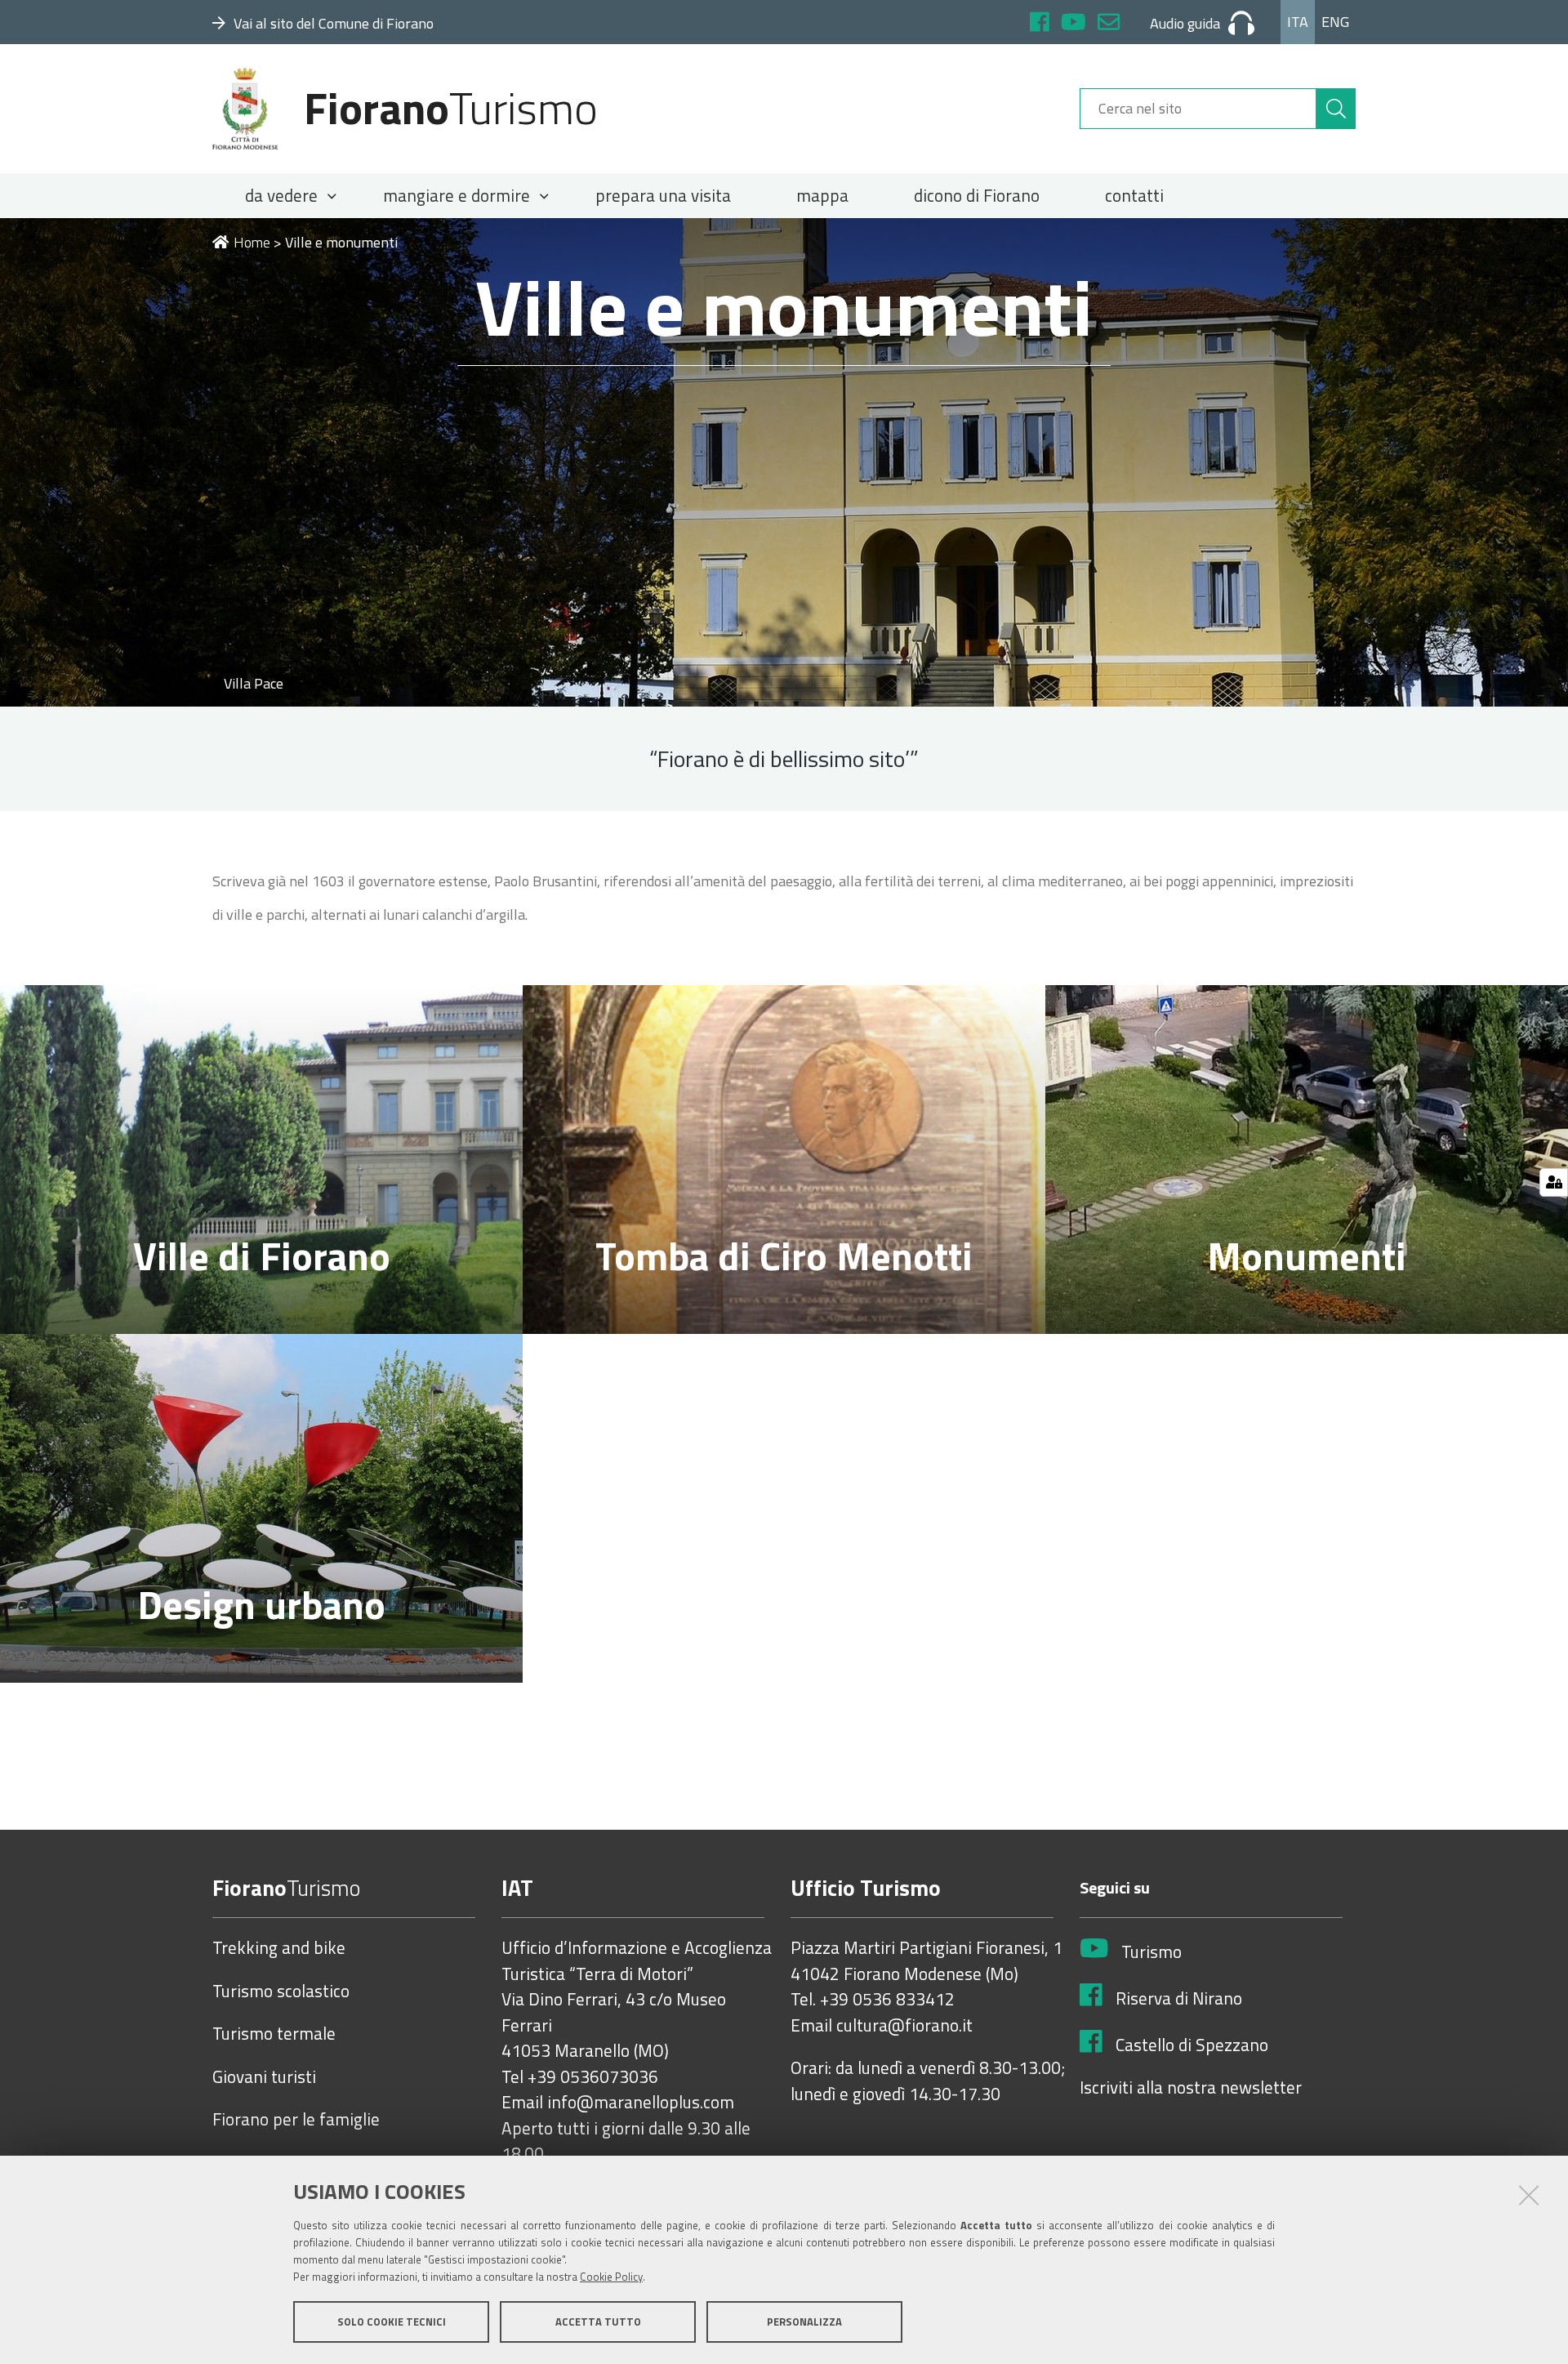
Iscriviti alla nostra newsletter (1191, 2088)
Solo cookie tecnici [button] (392, 2322)
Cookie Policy (611, 2277)
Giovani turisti (264, 2077)
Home (252, 242)
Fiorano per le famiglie (296, 2120)
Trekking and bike (279, 1948)
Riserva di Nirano (1179, 1999)
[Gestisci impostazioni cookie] (1554, 1182)
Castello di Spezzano (1192, 2045)
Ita (1298, 22)
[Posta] (1109, 24)
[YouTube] (1074, 24)
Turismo (1151, 1952)
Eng (1335, 22)
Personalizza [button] (804, 2322)
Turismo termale (274, 2034)
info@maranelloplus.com (641, 2103)
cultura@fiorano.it (904, 2026)
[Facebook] (1040, 24)
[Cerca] (1336, 109)
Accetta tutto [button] (598, 2322)
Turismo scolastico (281, 1992)
